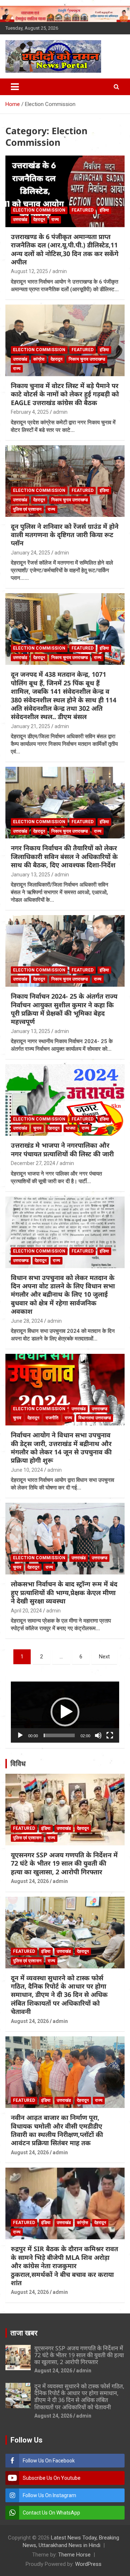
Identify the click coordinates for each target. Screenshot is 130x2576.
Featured (83, 210)
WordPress (88, 2564)
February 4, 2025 (30, 412)
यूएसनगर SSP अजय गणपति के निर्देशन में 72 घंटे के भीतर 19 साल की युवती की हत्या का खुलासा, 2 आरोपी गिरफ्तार (64, 1863)
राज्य (55, 220)
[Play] (20, 1735)
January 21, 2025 (31, 726)
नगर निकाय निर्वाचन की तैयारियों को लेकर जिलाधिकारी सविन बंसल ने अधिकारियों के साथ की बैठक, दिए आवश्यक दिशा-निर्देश (64, 856)
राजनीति (52, 1418)
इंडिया (104, 210)
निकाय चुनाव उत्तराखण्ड (87, 359)
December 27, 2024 (33, 1163)
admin (60, 271)
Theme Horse (74, 2555)
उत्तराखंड (20, 220)
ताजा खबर (24, 2333)
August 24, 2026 (30, 1881)
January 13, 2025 (31, 875)
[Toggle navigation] (15, 87)
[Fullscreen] (110, 1735)
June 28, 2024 (27, 1321)
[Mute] (98, 1735)
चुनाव (37, 1128)
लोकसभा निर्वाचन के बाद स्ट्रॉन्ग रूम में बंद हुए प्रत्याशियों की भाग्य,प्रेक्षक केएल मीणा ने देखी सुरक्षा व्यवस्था (64, 1592)
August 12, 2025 (29, 271)
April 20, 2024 (26, 1611)
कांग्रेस (39, 359)
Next (104, 1657)
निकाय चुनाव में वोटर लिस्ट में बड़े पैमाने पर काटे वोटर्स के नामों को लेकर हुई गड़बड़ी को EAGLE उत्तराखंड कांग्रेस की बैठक (65, 394)
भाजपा (71, 1128)
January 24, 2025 (31, 553)
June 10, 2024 (27, 1470)
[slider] (59, 1735)
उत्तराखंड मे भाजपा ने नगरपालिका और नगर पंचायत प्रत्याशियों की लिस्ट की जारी (62, 1149)
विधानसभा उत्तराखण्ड (95, 1418)
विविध (18, 1764)
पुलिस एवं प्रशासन (27, 509)
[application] (65, 1712)
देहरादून (39, 220)
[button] (65, 1712)
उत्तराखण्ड (21, 1261)
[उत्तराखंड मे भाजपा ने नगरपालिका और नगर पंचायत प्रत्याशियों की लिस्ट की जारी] (65, 1100)
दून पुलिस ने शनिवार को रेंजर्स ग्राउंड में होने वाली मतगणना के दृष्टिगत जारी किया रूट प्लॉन (65, 535)
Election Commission (39, 210)
